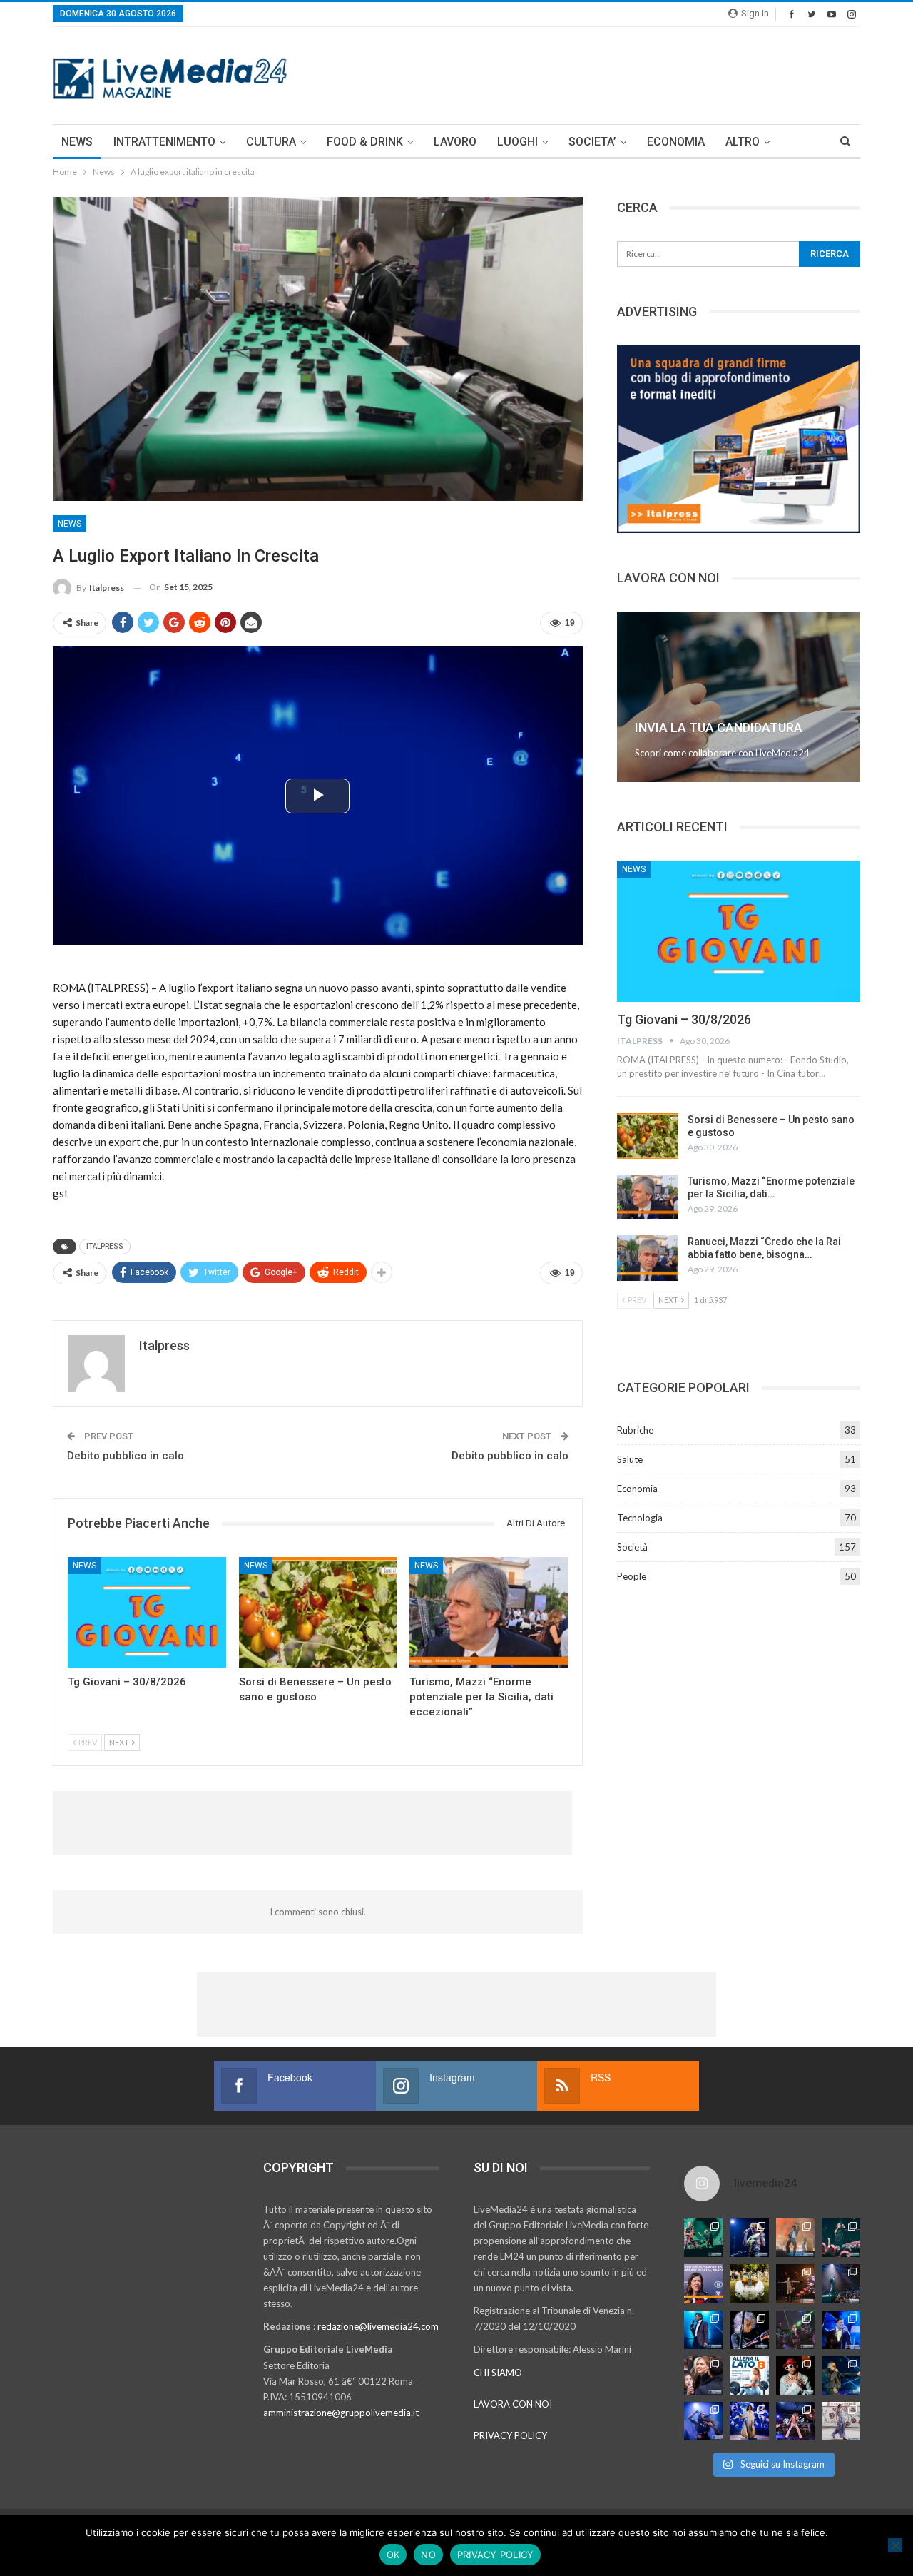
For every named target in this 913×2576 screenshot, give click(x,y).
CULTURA (271, 142)
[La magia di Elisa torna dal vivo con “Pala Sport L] (795, 2283)
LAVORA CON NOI (513, 2404)
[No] (895, 2545)
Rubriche (635, 1430)
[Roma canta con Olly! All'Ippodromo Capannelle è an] (795, 2238)
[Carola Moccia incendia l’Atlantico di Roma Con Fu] (703, 2421)
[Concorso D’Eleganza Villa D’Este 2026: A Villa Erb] (749, 2283)
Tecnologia (640, 1518)
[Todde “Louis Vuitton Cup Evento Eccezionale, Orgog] (703, 2283)
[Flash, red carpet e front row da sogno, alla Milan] (703, 2375)
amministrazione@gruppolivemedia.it (341, 2413)
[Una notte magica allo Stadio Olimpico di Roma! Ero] (841, 2238)
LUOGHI (517, 142)
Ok (393, 2555)
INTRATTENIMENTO (164, 142)
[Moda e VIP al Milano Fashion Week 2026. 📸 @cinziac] (795, 2375)
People (632, 1576)
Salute (630, 1459)
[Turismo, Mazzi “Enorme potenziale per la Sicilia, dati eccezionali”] (489, 1612)
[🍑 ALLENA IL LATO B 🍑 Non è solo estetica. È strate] (749, 2375)
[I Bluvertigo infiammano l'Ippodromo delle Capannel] (703, 2238)
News (70, 524)
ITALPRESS (105, 1246)
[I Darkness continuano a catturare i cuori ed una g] (795, 2421)
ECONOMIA (676, 142)
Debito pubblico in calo (126, 1456)
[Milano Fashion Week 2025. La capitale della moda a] (841, 2421)
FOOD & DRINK (365, 142)
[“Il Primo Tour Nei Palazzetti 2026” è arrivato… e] (841, 2283)
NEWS (77, 142)
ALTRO (743, 142)
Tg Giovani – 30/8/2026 (684, 1019)
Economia (637, 1489)
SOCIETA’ (592, 142)
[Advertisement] (601, 73)
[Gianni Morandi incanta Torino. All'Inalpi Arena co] (703, 2330)
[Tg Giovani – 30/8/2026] (147, 1612)
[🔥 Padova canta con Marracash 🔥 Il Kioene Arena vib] (841, 2375)
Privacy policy (496, 2555)
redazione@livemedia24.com (378, 2326)
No (428, 2555)
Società (632, 1547)
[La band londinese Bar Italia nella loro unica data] (795, 2330)
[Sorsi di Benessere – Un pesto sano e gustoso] (318, 1612)
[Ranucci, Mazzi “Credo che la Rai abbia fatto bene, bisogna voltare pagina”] (648, 1258)
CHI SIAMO (498, 2373)
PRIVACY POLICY (510, 2435)
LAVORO (455, 142)
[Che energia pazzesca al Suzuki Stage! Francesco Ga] (841, 2330)
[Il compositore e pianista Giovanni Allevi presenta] (749, 2330)
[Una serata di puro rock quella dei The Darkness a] (749, 2238)
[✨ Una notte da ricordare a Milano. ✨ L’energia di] (749, 2421)
